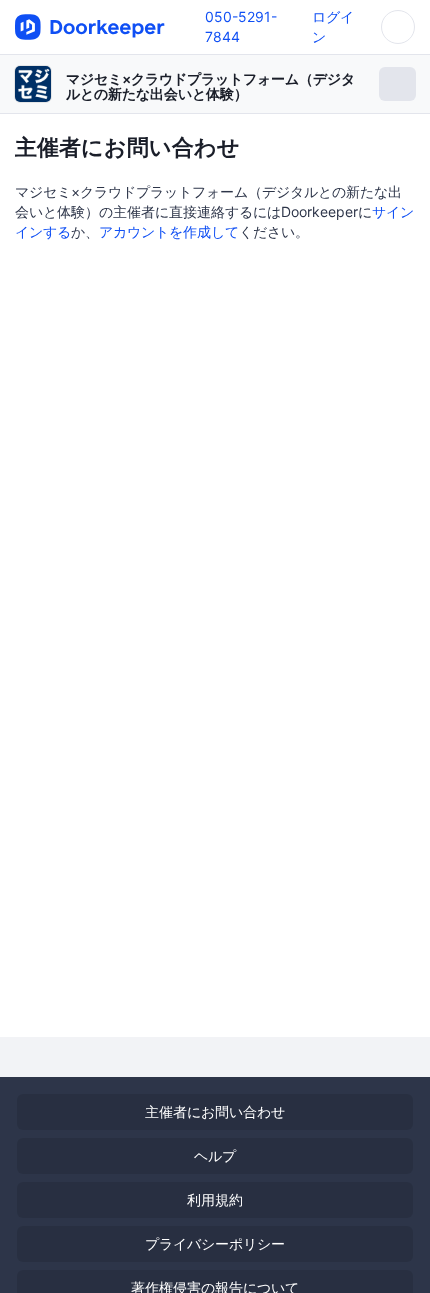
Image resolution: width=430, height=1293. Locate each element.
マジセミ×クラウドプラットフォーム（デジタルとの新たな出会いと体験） (210, 86)
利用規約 (215, 1199)
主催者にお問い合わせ (215, 1111)
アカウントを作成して (169, 231)
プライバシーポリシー (215, 1243)
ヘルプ (215, 1155)
